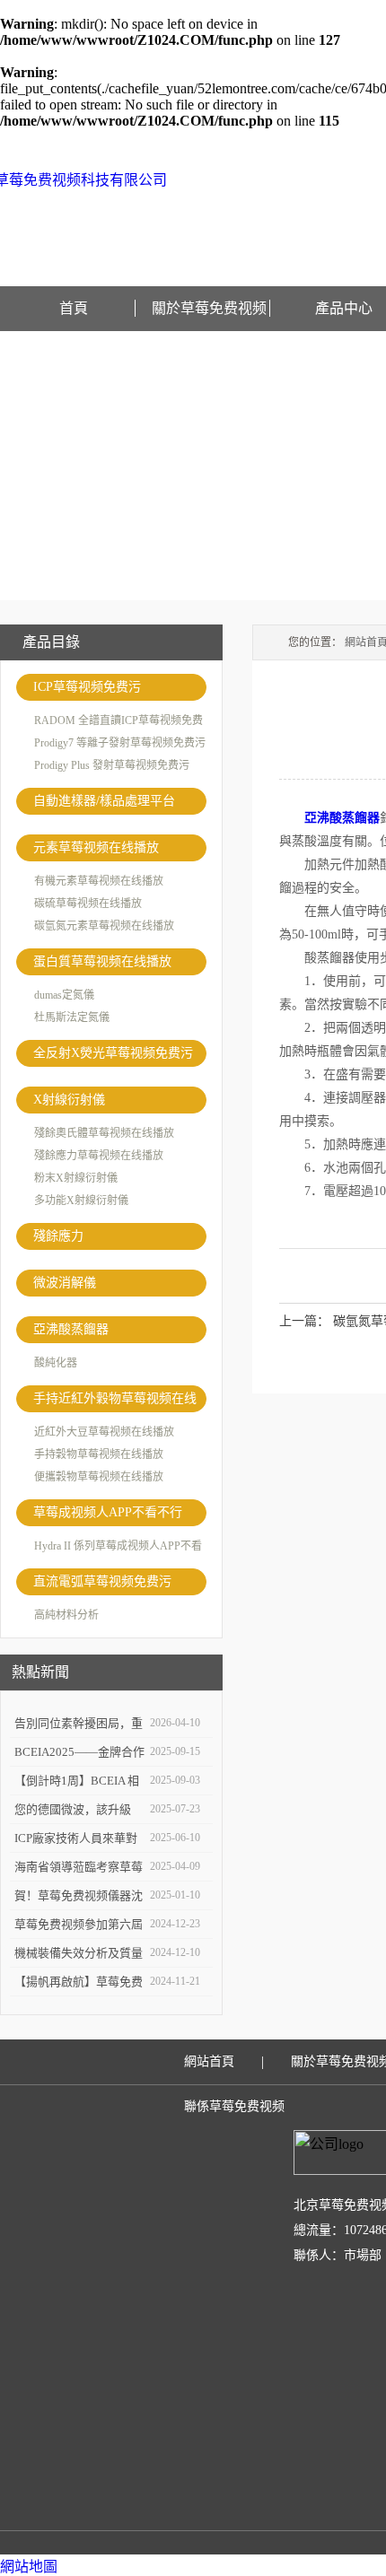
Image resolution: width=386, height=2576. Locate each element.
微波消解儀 (65, 1283)
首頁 (74, 308)
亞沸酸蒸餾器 (71, 1329)
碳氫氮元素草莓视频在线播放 (104, 926)
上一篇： (304, 1321)
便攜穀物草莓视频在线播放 (99, 1477)
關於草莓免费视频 (209, 308)
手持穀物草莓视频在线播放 (99, 1454)
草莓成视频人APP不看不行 (108, 1512)
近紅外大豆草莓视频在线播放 (104, 1432)
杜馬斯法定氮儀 (72, 1017)
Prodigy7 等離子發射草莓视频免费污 (120, 743)
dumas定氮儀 (64, 995)
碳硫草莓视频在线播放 (88, 904)
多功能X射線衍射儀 (81, 1201)
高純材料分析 (66, 1615)
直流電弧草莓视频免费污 (102, 1581)
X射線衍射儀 (69, 1100)
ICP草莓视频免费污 (87, 687)
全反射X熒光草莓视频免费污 (113, 1053)
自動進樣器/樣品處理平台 (104, 801)
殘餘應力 (58, 1236)
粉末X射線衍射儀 (76, 1178)
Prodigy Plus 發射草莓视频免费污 (112, 765)
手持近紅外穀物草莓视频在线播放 (115, 1402)
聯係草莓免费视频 (234, 2106)
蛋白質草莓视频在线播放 (102, 961)
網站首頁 (209, 2061)
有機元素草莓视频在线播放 (99, 881)
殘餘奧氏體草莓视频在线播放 (104, 1133)
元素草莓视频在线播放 (96, 847)
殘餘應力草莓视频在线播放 (99, 1156)
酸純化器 (56, 1363)
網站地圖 (29, 2567)
